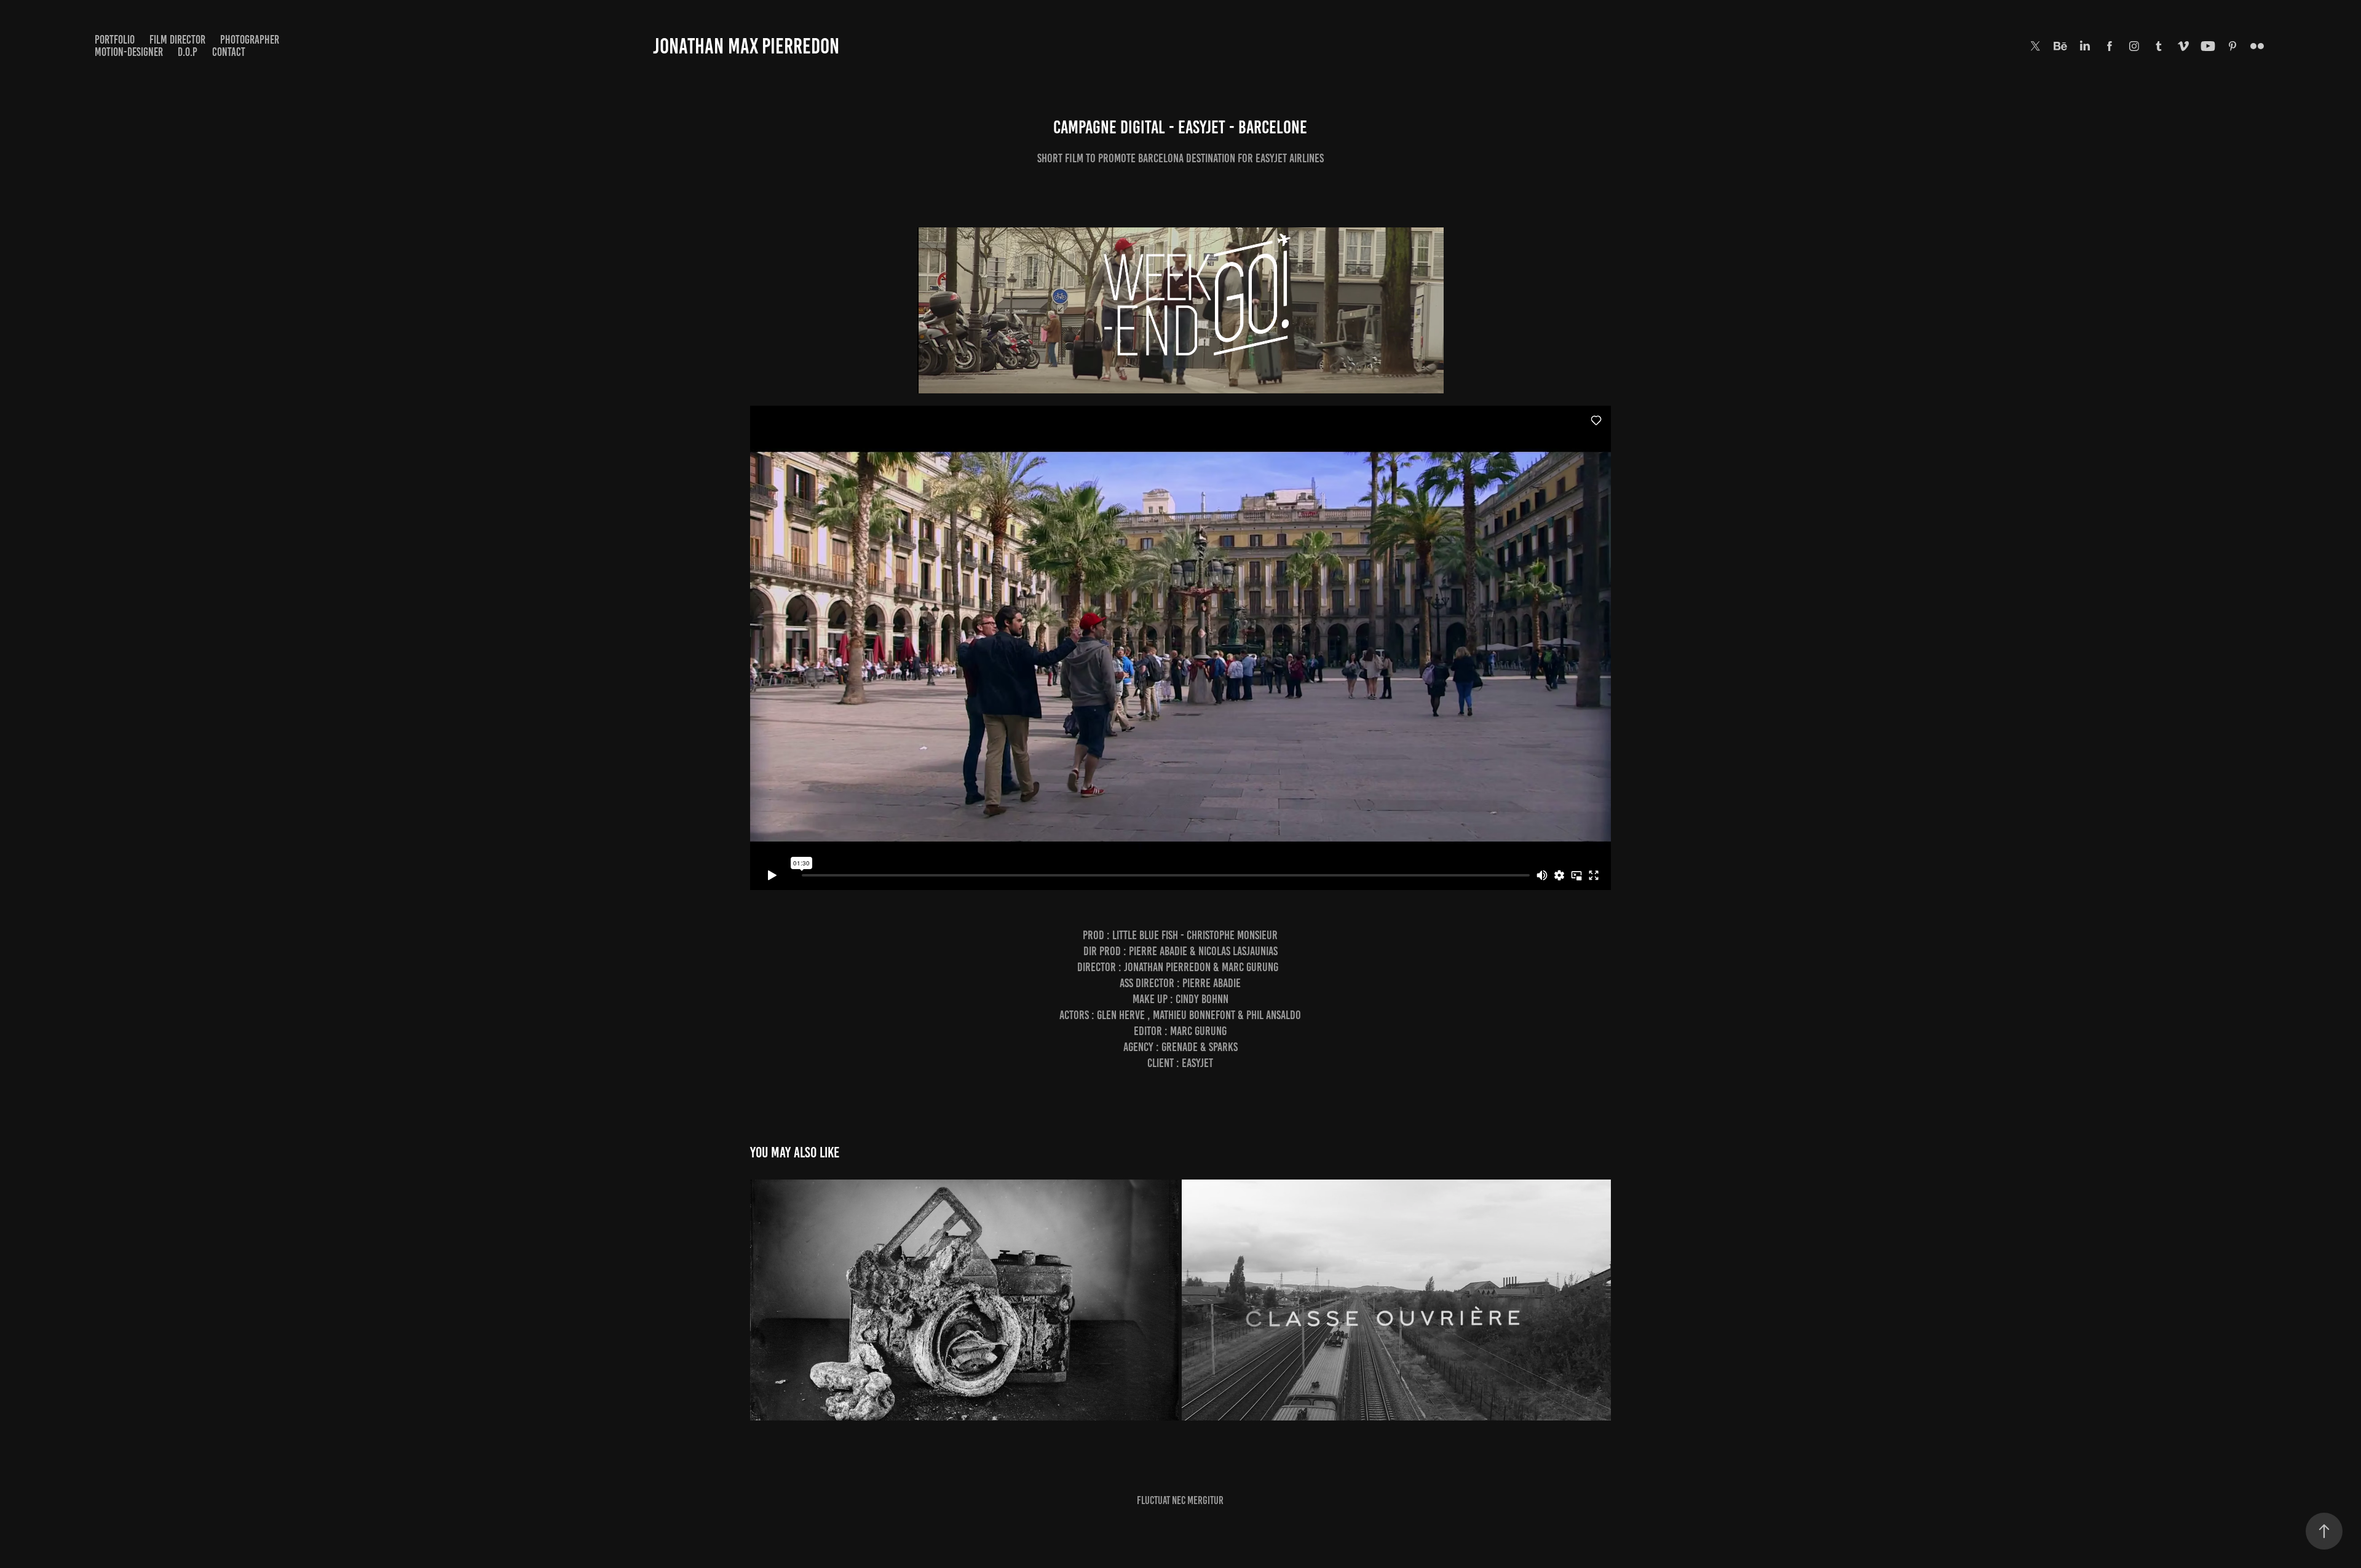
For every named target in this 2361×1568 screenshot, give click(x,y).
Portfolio (115, 40)
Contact (229, 52)
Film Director (177, 40)
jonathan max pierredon (746, 46)
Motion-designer (129, 52)
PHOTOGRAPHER (250, 40)
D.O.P (188, 52)
